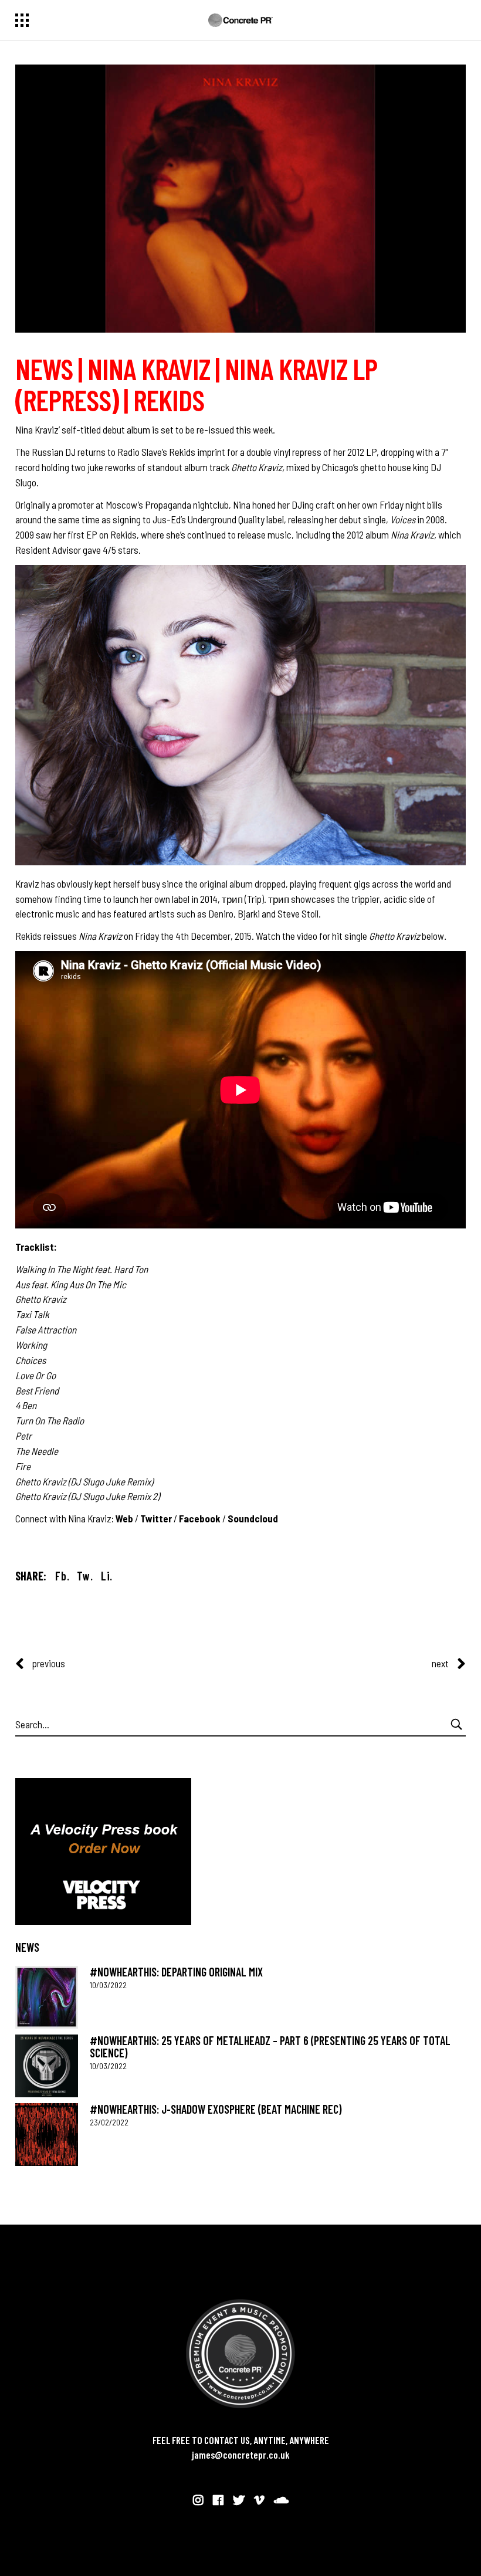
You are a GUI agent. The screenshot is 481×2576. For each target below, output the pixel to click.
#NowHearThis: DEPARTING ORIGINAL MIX (176, 1972)
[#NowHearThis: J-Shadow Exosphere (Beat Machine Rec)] (47, 2135)
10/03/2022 (108, 1985)
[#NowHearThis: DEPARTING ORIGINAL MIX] (47, 1997)
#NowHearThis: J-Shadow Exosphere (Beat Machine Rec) (216, 2109)
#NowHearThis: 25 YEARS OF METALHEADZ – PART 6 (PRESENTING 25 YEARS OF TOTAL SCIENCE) (270, 2047)
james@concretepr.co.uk (241, 2455)
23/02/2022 (109, 2122)
